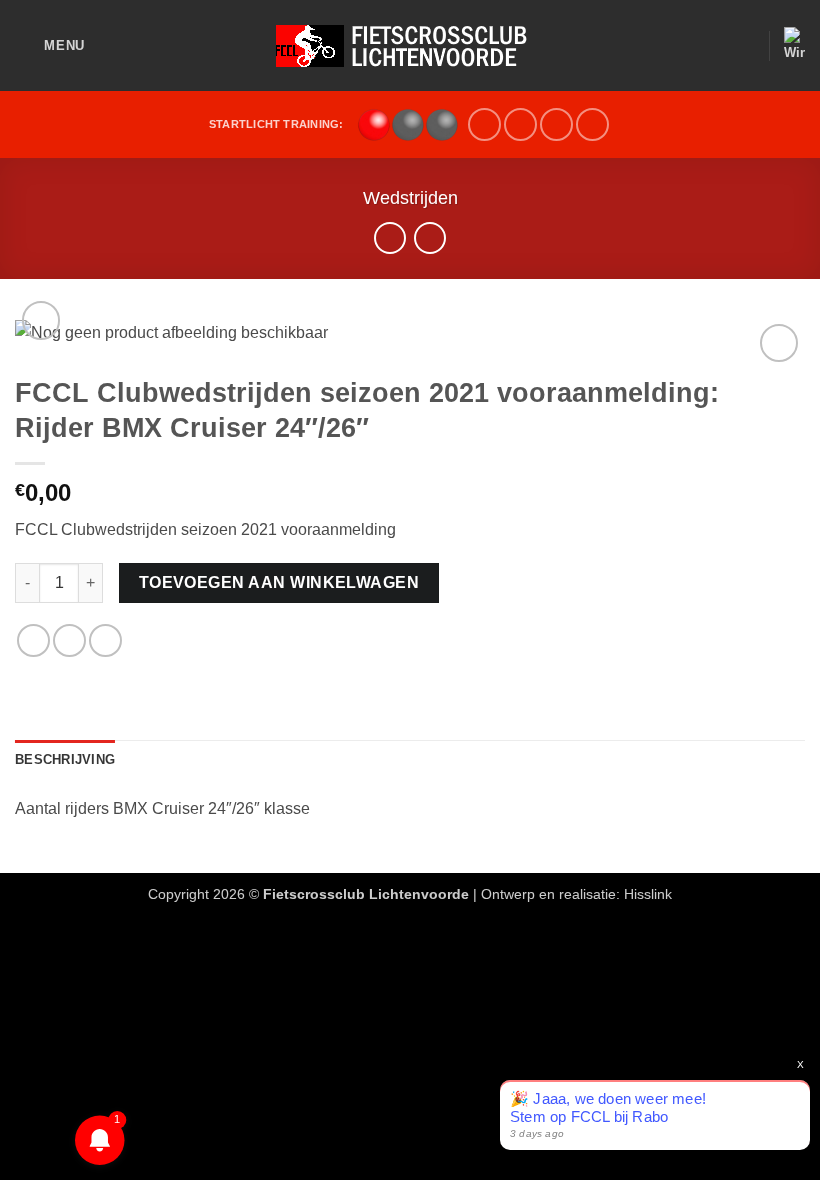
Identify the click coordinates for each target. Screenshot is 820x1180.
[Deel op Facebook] (69, 640)
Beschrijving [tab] (65, 759)
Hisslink (648, 894)
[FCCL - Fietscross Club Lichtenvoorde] (410, 46)
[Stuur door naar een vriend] (105, 640)
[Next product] (389, 237)
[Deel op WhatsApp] (33, 640)
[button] (50, 45)
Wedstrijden (410, 197)
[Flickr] (592, 124)
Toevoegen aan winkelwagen (279, 582)
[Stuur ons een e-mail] (520, 124)
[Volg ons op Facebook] (484, 124)
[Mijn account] (744, 46)
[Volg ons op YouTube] (556, 124)
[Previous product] (429, 237)
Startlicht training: (276, 124)
